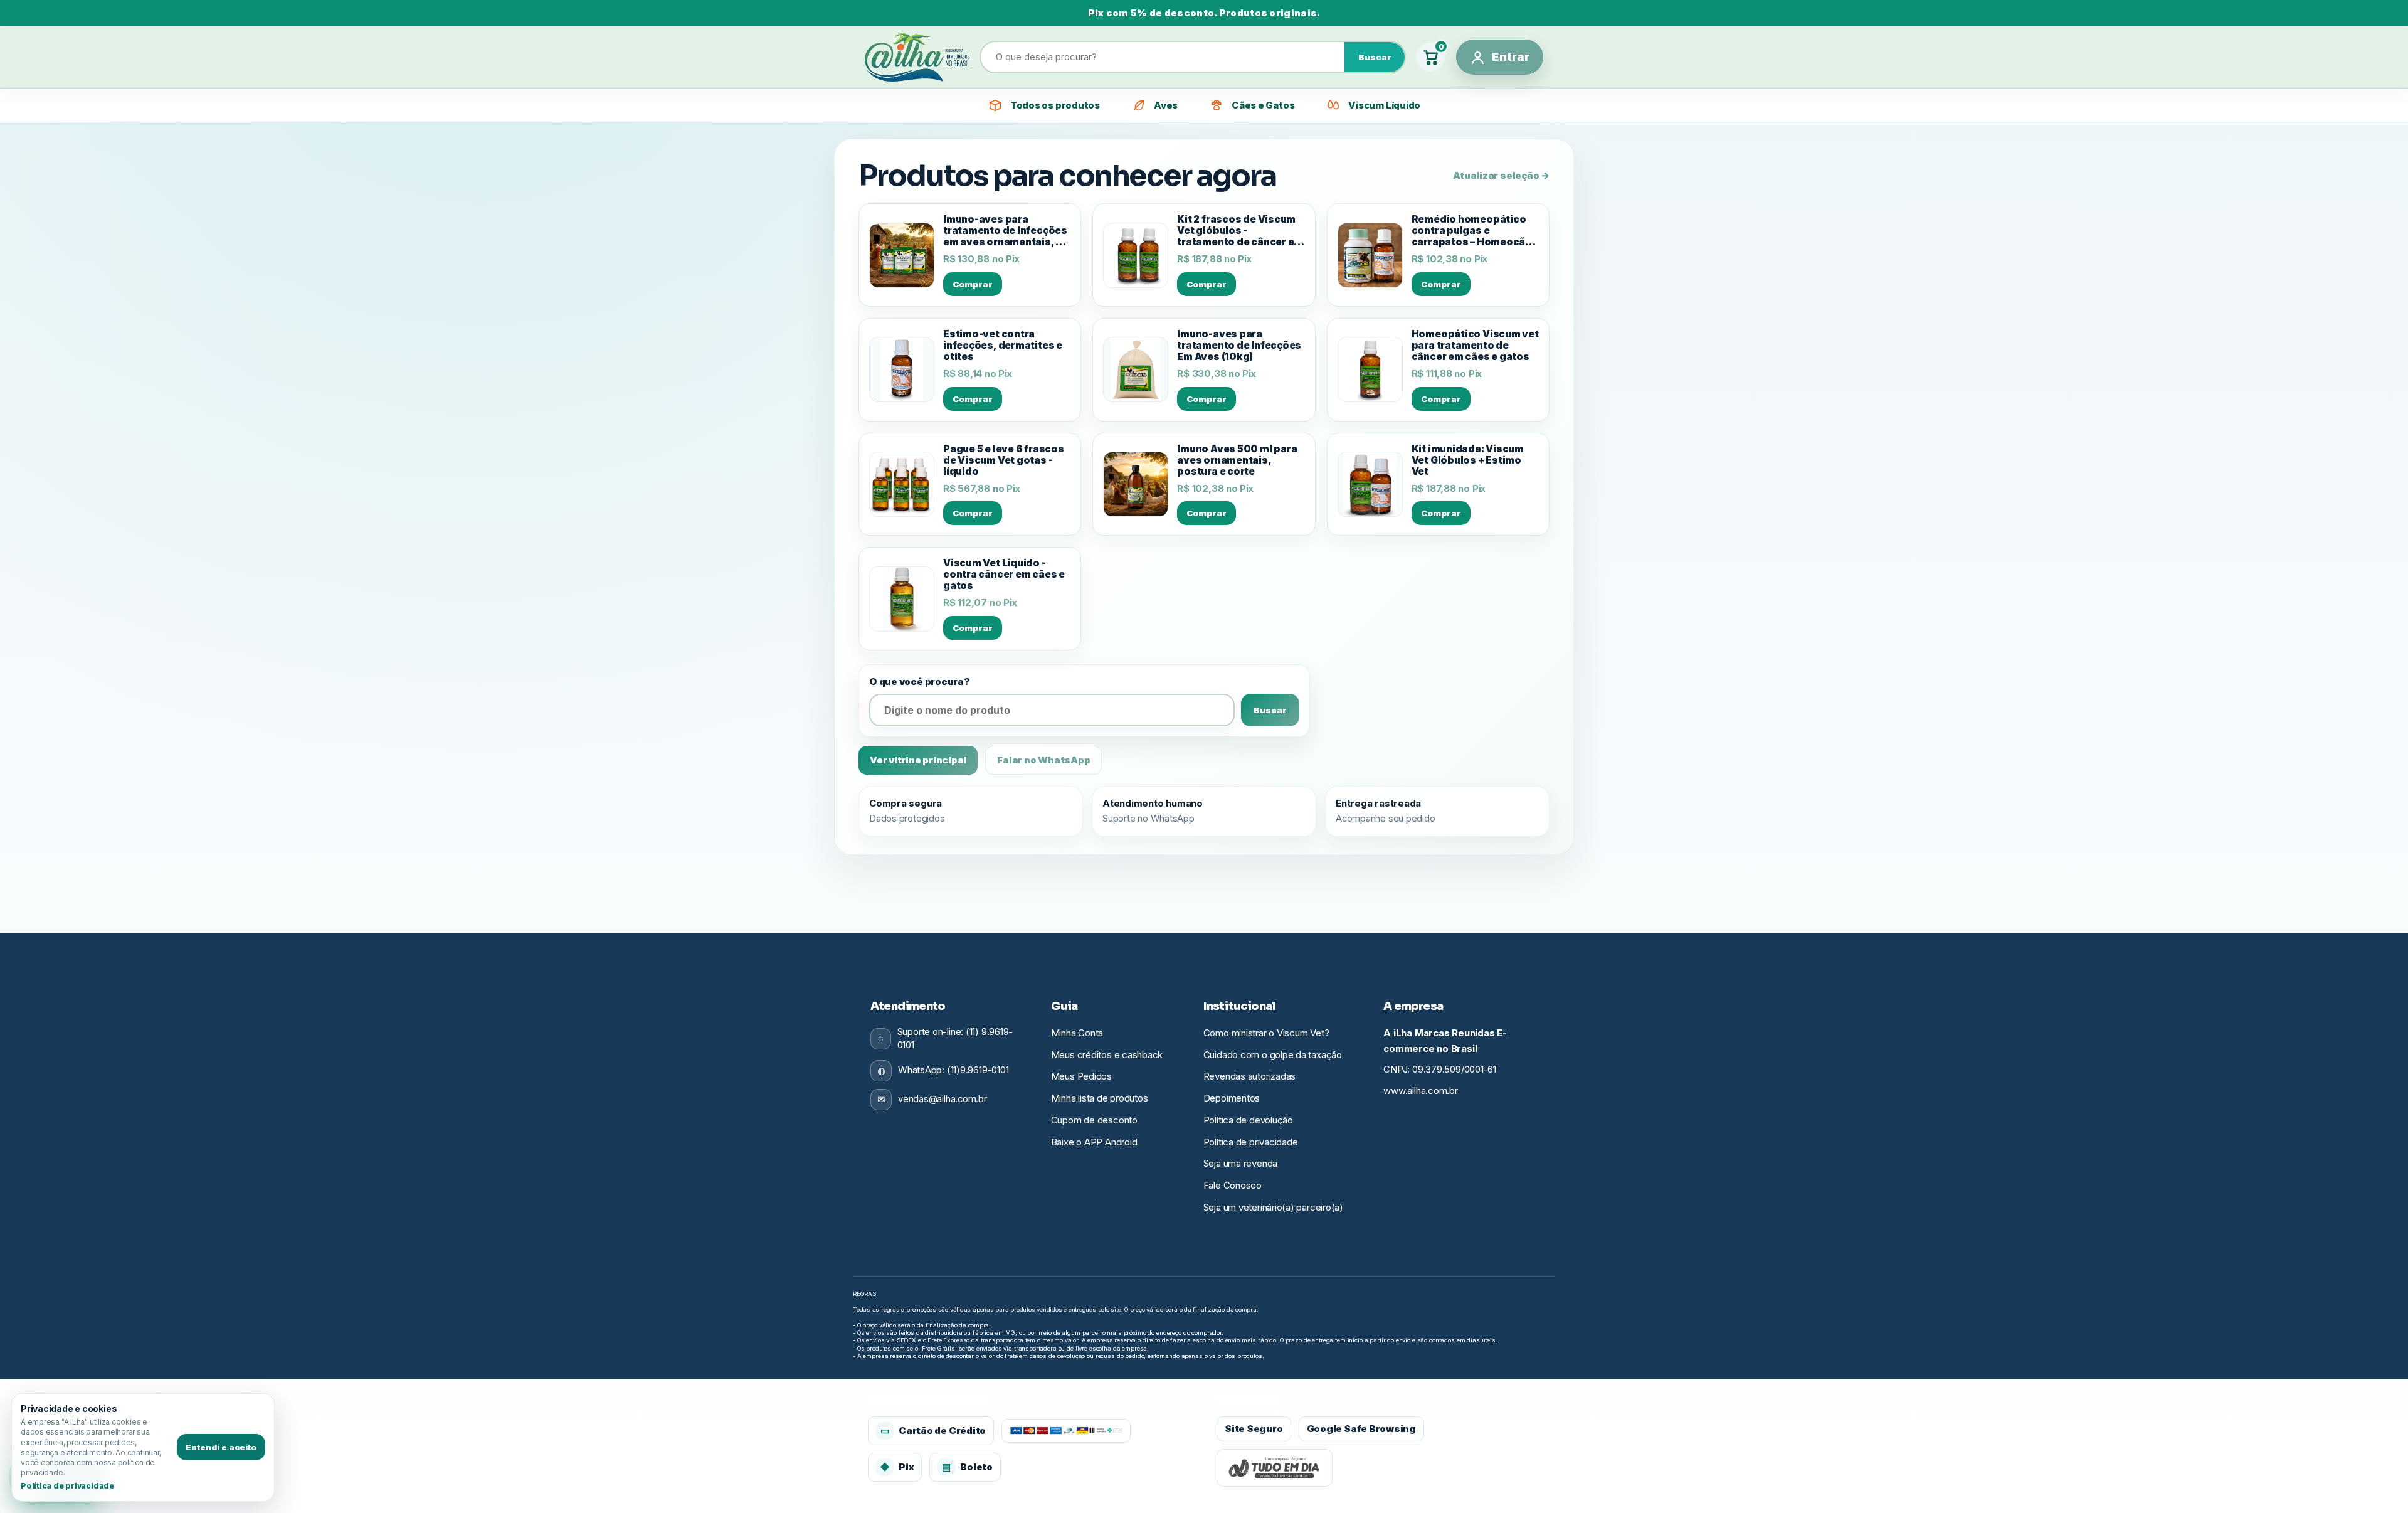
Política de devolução (1248, 1120)
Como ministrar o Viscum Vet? (1266, 1033)
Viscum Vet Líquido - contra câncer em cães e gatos (1004, 575)
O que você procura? (920, 682)
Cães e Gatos (1263, 105)
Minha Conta (1077, 1033)
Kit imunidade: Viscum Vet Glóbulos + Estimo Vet (1468, 460)
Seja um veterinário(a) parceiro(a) (1273, 1207)
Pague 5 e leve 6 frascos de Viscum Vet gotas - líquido (1004, 460)
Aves (1166, 105)
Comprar (973, 284)
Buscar (1375, 57)
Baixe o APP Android (1094, 1142)
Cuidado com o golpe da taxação (1273, 1055)
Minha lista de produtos (1100, 1098)
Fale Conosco (1233, 1185)
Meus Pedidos (1081, 1076)
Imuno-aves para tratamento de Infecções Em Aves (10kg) (1239, 346)
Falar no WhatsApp (1043, 760)
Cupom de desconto (1094, 1120)
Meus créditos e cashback (1107, 1055)
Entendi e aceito (221, 1447)
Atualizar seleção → (1501, 175)
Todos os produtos (1055, 105)
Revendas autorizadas (1250, 1076)
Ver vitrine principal (918, 760)
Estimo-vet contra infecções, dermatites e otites (1003, 346)
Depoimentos (1232, 1098)
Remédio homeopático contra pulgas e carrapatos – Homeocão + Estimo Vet (1472, 231)
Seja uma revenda (1240, 1163)
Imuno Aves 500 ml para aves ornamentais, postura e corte (1237, 460)
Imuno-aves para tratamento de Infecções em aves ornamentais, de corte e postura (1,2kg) (1006, 231)
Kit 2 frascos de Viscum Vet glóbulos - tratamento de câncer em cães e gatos (1240, 231)
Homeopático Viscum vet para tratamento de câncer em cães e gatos (1475, 346)
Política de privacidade (1251, 1142)
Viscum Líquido (1384, 105)
